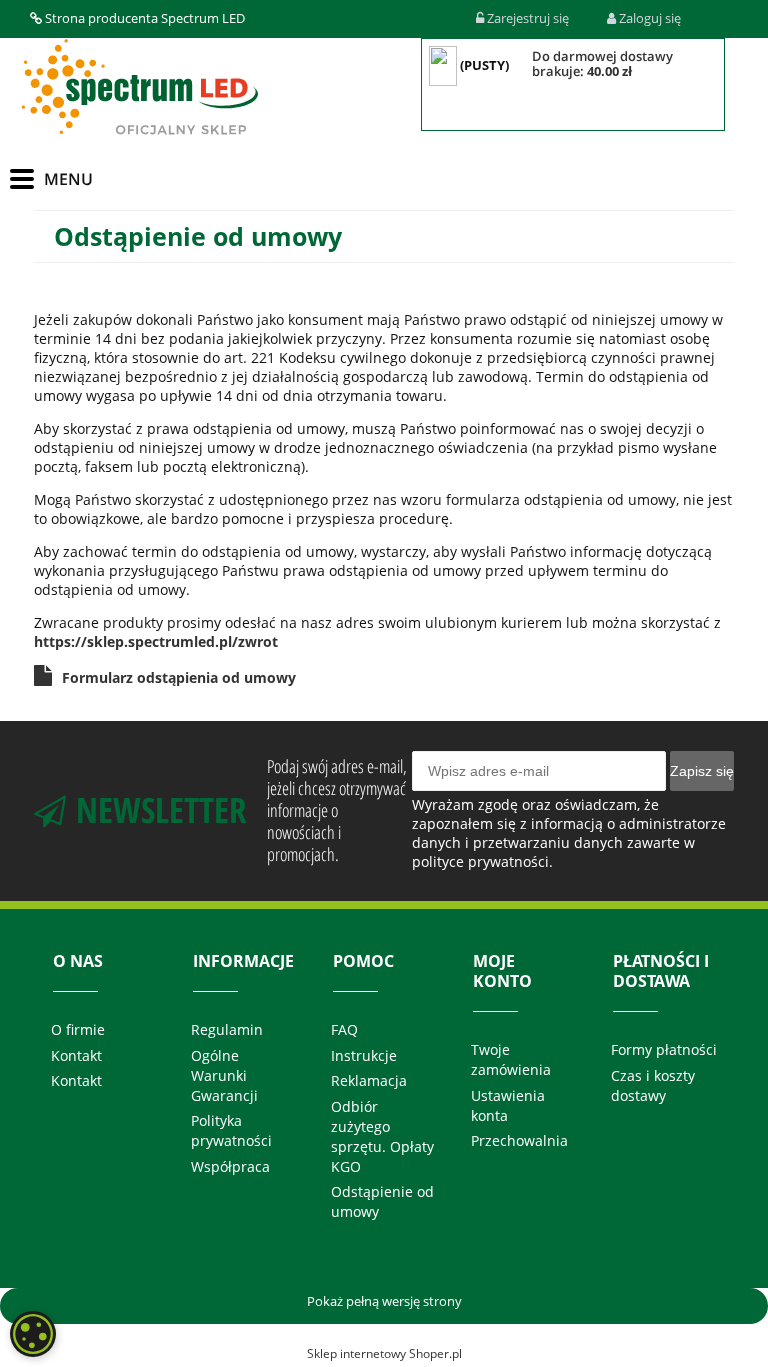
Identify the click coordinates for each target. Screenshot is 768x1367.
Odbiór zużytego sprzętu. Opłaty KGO (382, 1136)
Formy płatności (664, 1049)
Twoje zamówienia (511, 1059)
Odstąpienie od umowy (382, 1201)
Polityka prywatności (231, 1130)
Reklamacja (369, 1080)
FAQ (344, 1029)
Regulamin (227, 1029)
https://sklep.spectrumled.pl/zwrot (156, 641)
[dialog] (33, 1334)
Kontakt (76, 1055)
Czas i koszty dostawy (653, 1085)
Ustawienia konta (508, 1105)
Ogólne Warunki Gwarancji (224, 1075)
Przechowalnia (519, 1140)
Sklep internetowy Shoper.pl (384, 1353)
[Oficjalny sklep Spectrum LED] (139, 88)
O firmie (78, 1029)
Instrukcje (364, 1055)
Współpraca (230, 1166)
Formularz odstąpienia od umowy (179, 677)
